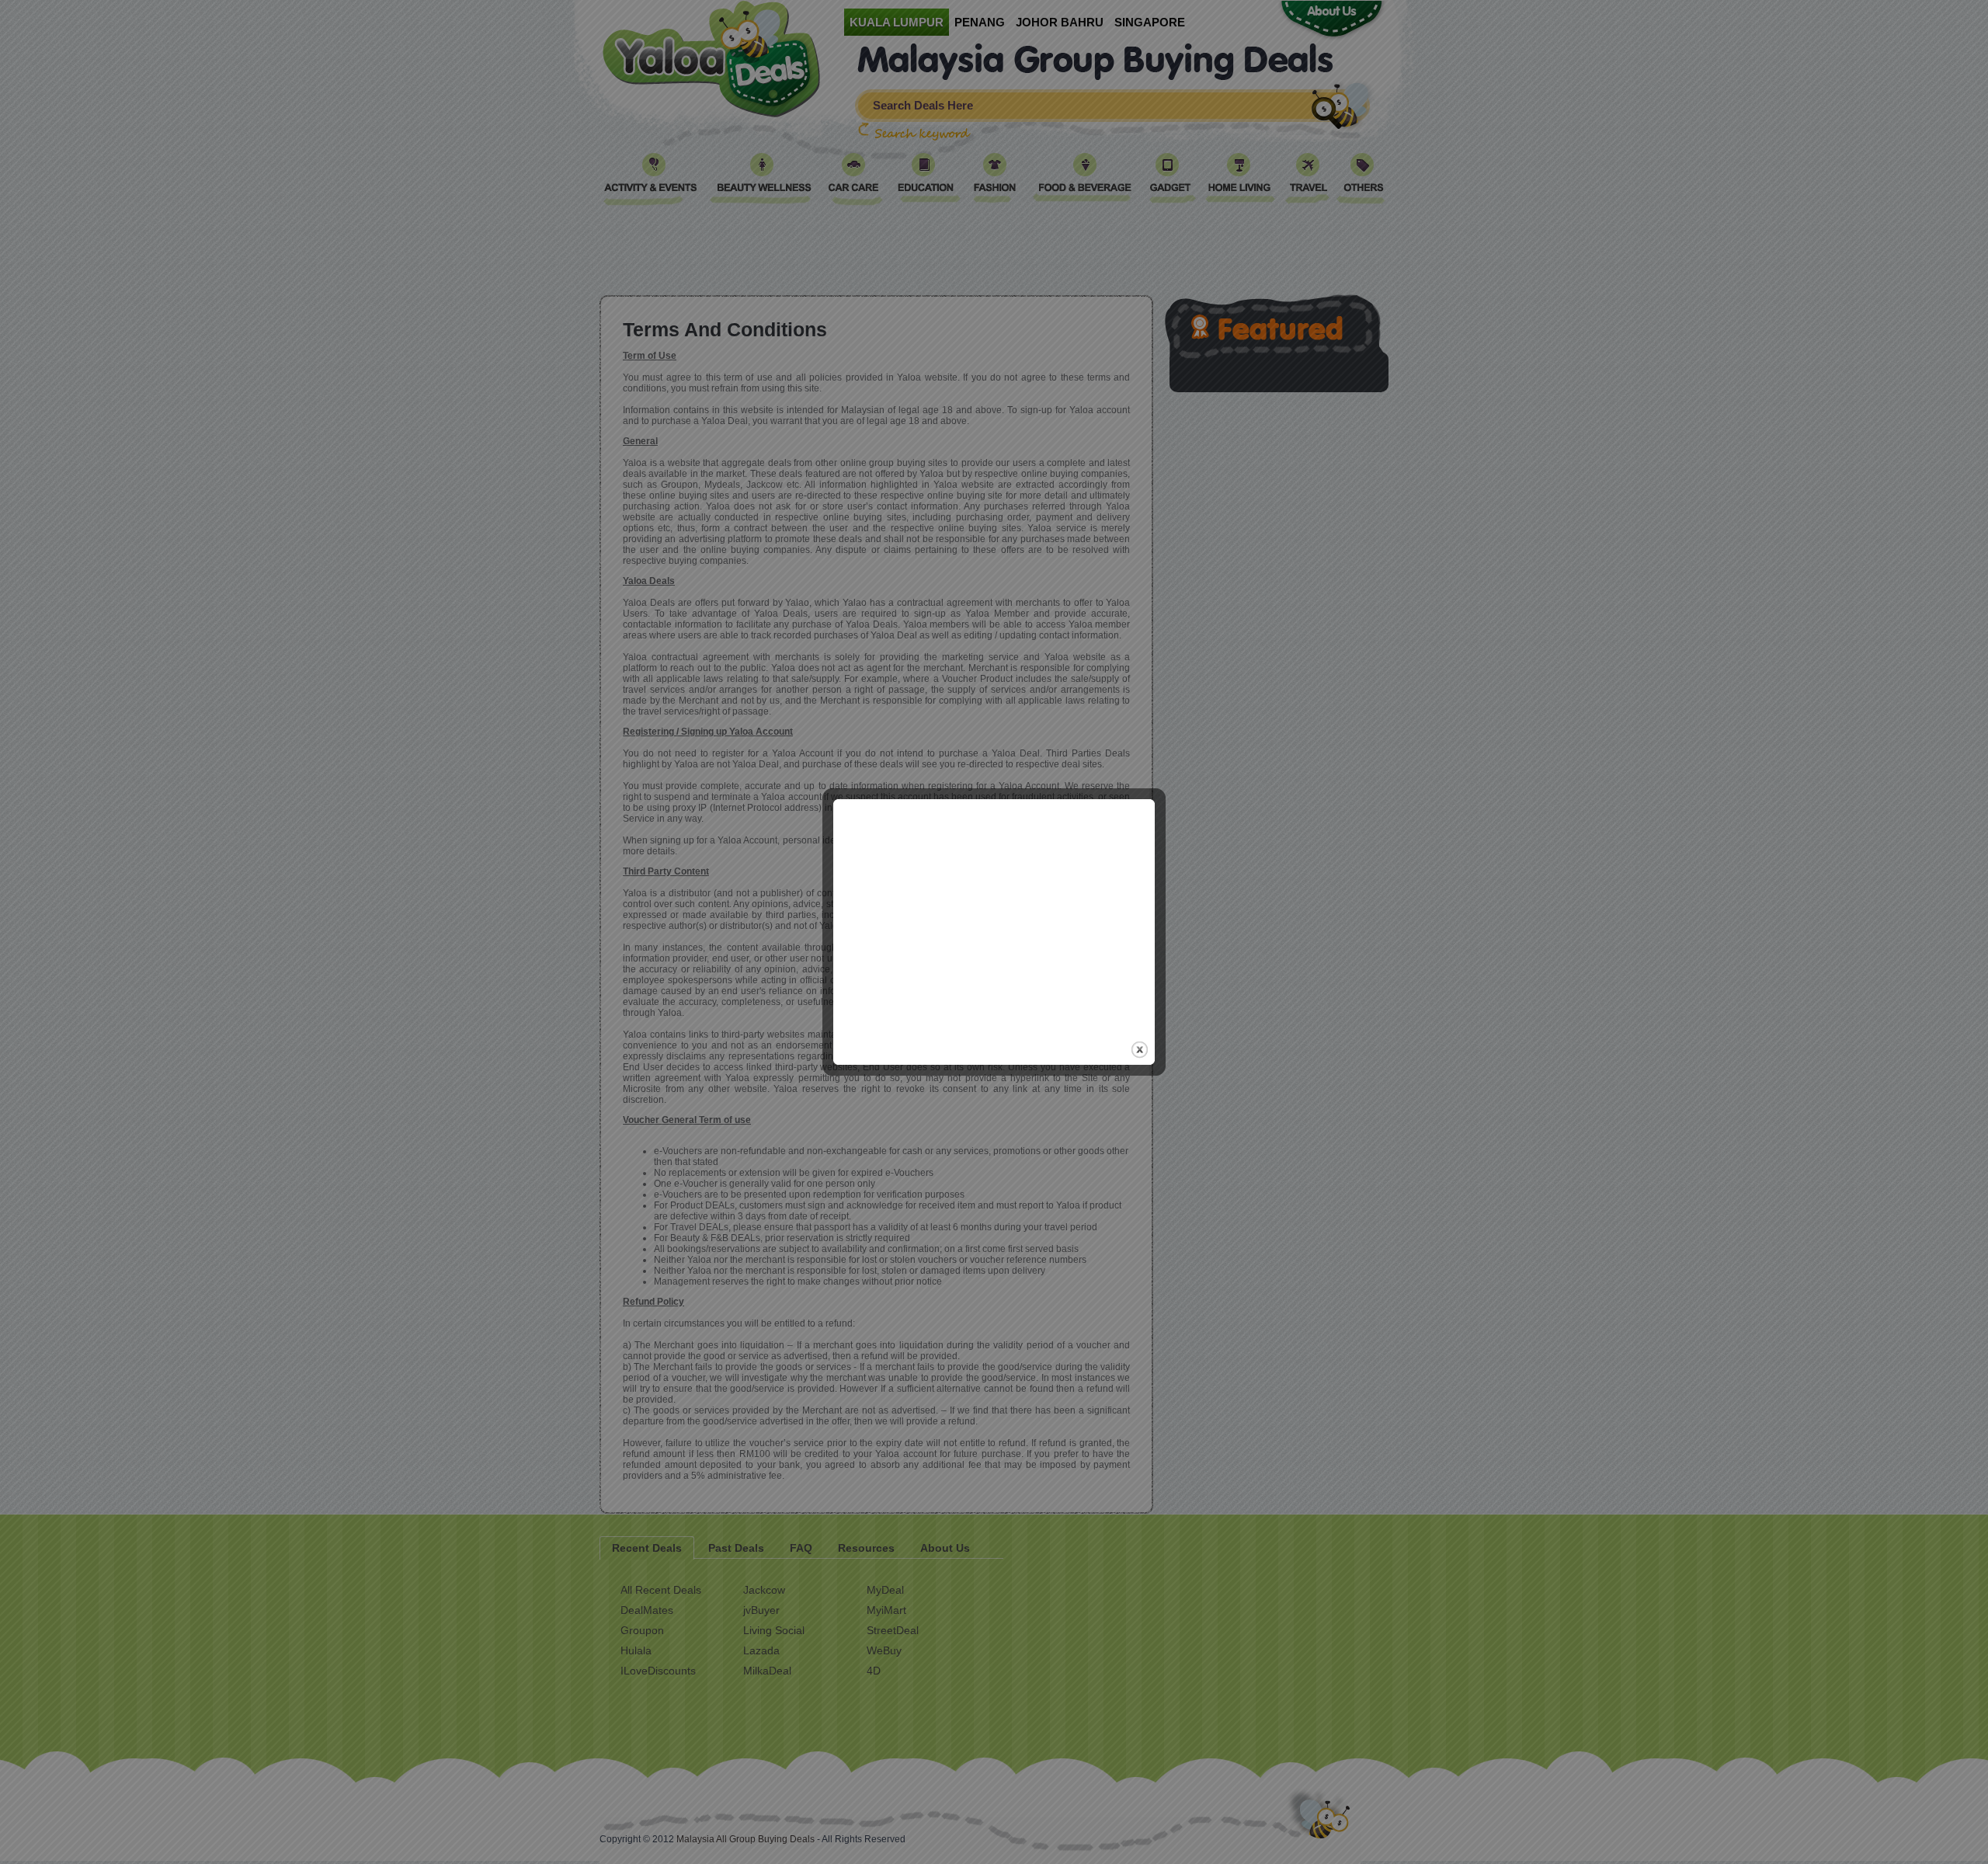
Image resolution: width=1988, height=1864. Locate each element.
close (1140, 1050)
